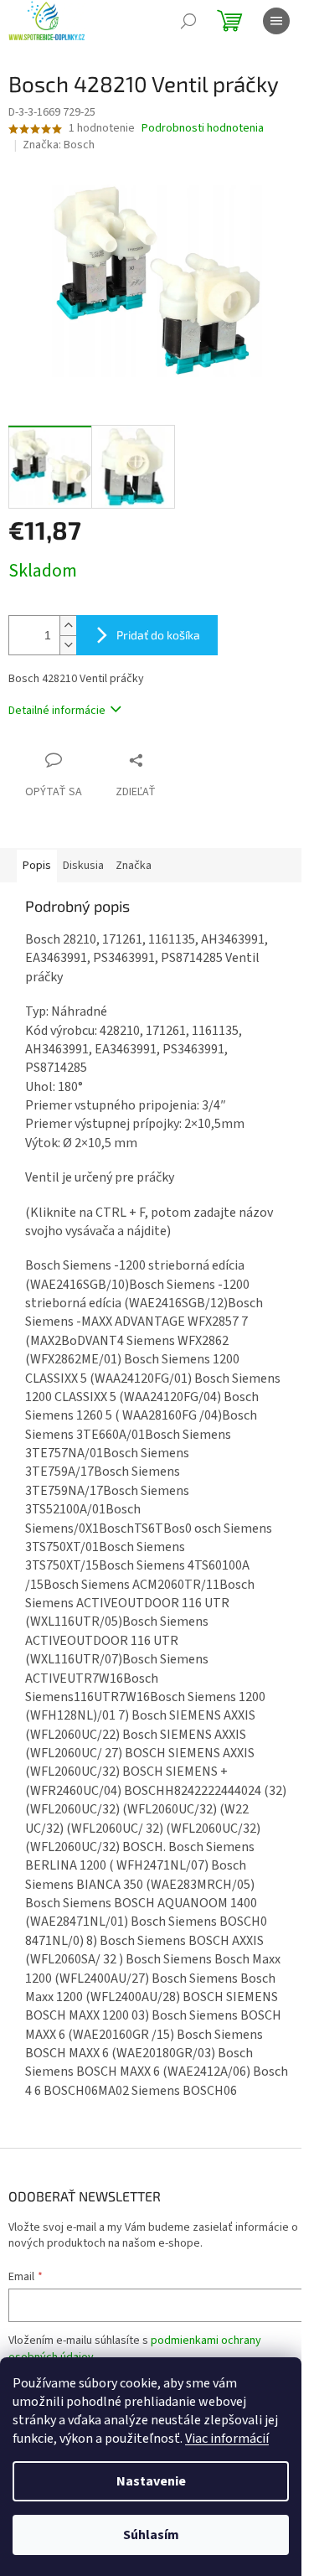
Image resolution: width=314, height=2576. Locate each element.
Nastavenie (151, 2481)
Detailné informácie (57, 711)
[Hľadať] (188, 21)
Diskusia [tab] (83, 866)
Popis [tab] (37, 866)
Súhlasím (151, 2535)
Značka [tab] (134, 866)
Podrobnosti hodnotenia (203, 129)
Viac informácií (227, 2439)
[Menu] (276, 21)
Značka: (59, 145)
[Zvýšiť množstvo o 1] (68, 626)
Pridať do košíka (158, 635)
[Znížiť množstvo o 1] (68, 645)
